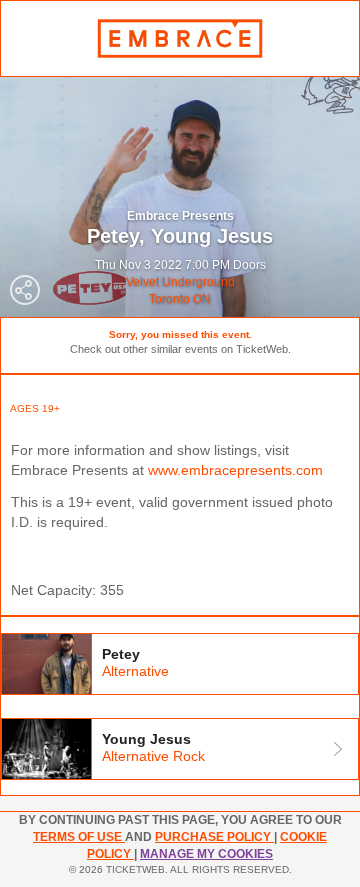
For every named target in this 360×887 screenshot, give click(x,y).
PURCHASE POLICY (214, 837)
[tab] (180, 664)
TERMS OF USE (79, 837)
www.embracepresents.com (235, 470)
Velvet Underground (180, 282)
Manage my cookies (206, 854)
